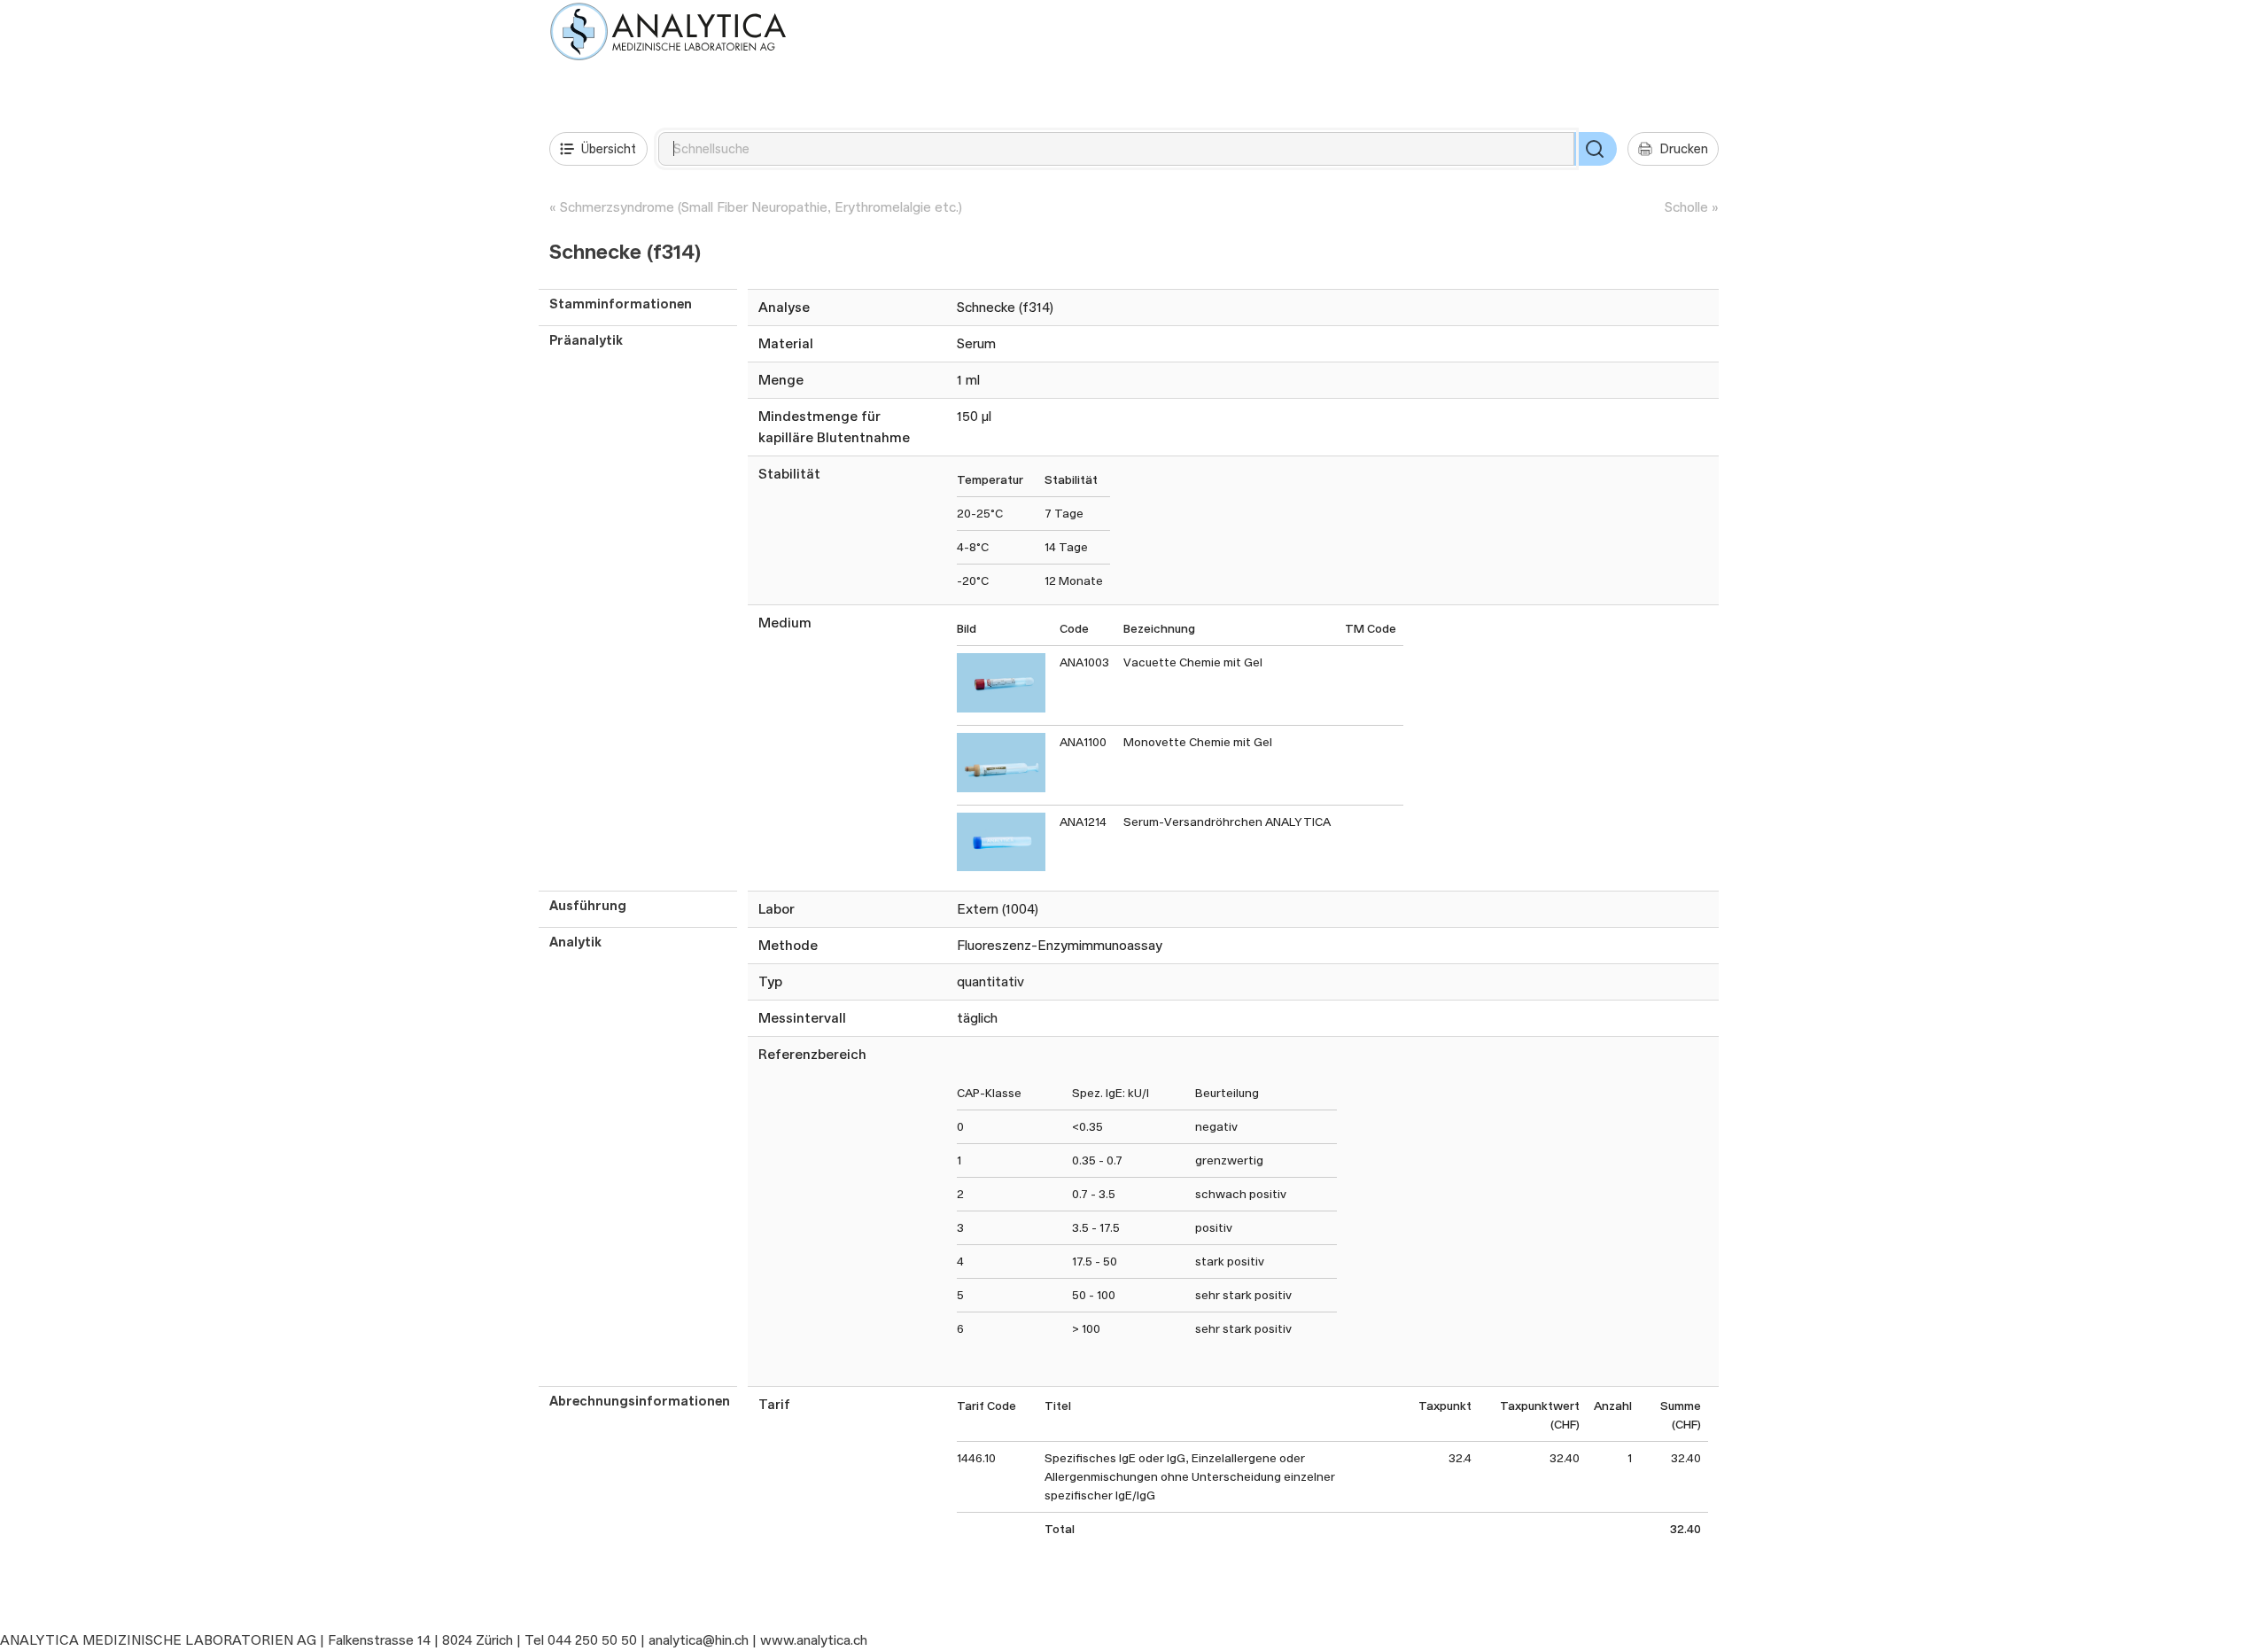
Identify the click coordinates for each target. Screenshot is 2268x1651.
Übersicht (609, 148)
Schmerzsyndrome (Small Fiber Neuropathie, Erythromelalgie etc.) (761, 207)
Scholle (1686, 207)
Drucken (1684, 148)
